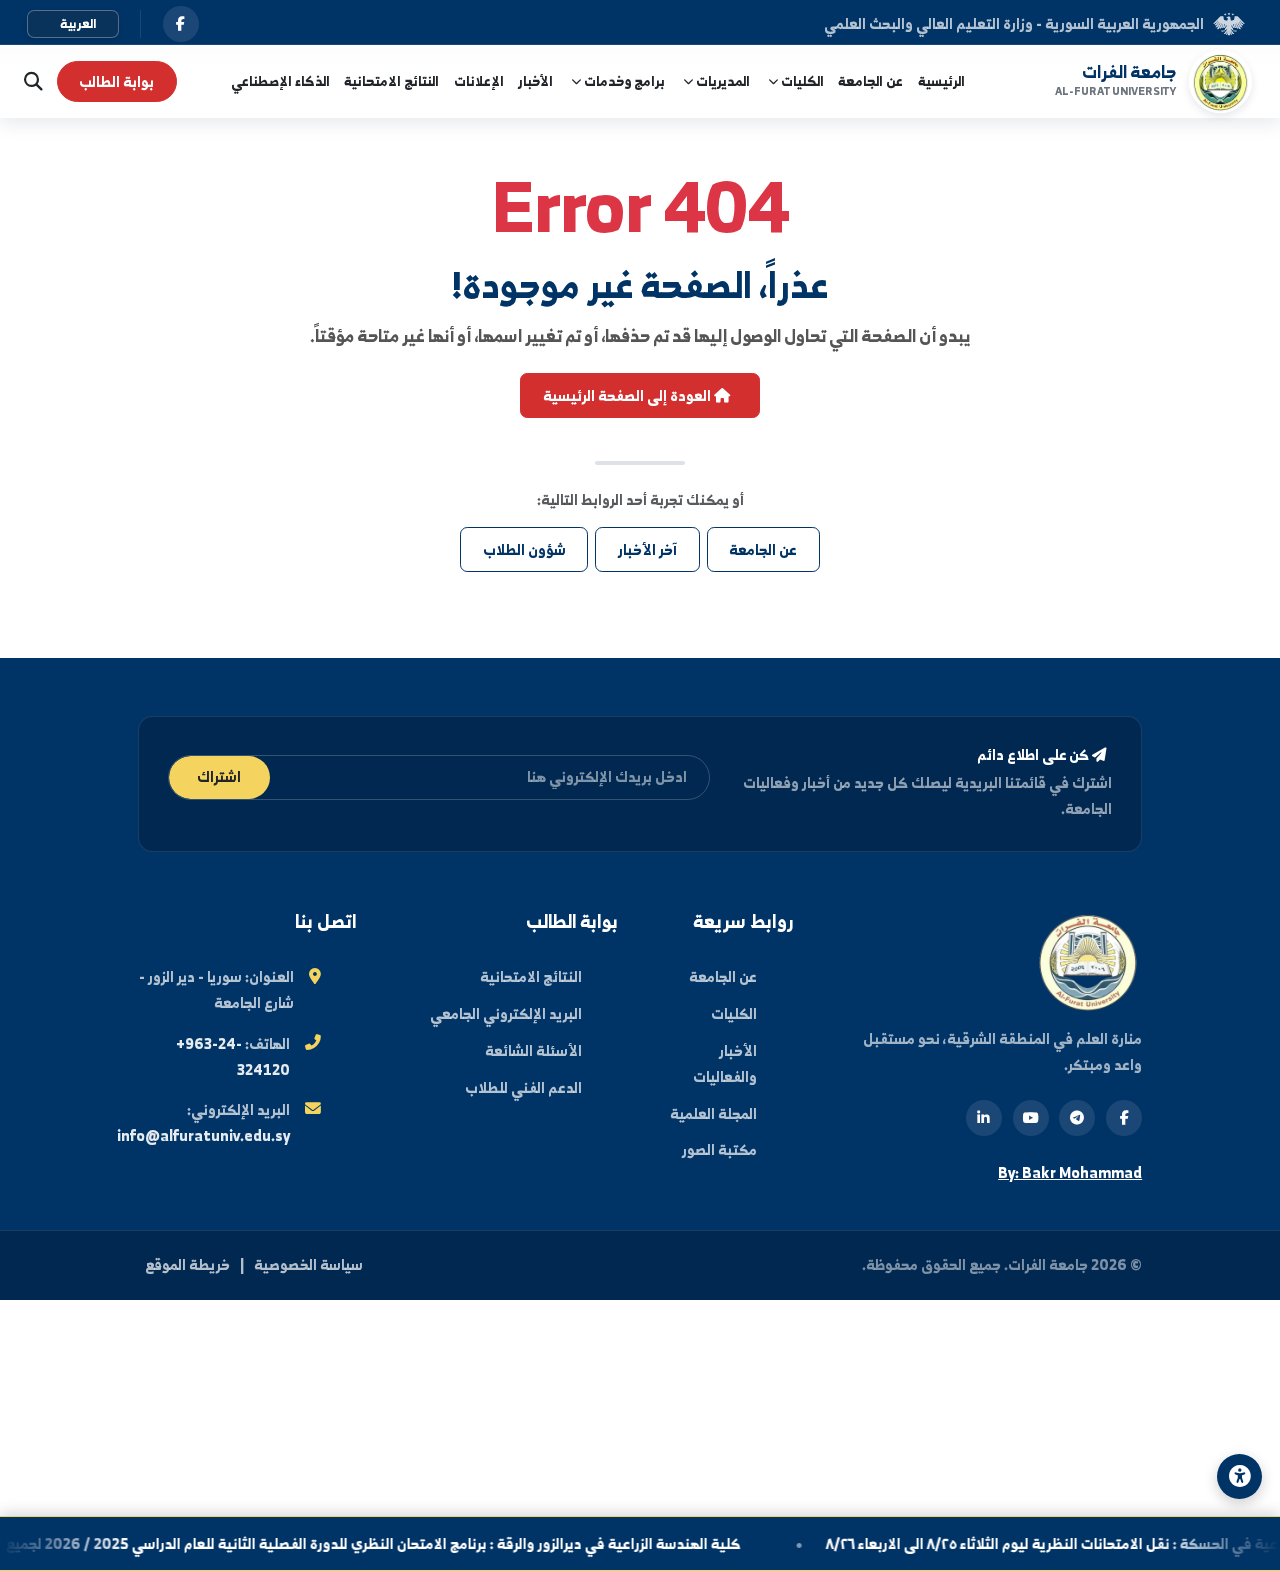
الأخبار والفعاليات (725, 1063)
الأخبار (535, 81)
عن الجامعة (870, 81)
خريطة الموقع (187, 1264)
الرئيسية (941, 81)
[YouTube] (1031, 1118)
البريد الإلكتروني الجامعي (506, 1013)
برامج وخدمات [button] (623, 81)
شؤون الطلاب (524, 549)
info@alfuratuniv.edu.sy (203, 1135)
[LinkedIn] (984, 1118)
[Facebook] (1124, 1118)
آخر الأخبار (647, 549)
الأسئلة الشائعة (533, 1050)
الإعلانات (479, 81)
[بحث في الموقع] (28, 81)
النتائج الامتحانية (391, 81)
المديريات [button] (721, 81)
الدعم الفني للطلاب (523, 1087)
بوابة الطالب (116, 81)
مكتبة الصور (719, 1149)
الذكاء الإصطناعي (280, 81)
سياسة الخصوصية (308, 1264)
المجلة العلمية (713, 1113)
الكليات (734, 1013)
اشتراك (219, 776)
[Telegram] (1077, 1118)
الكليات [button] (801, 81)
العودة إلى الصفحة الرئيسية (628, 395)
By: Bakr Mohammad (1070, 1172)
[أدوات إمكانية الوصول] (1239, 1476)
